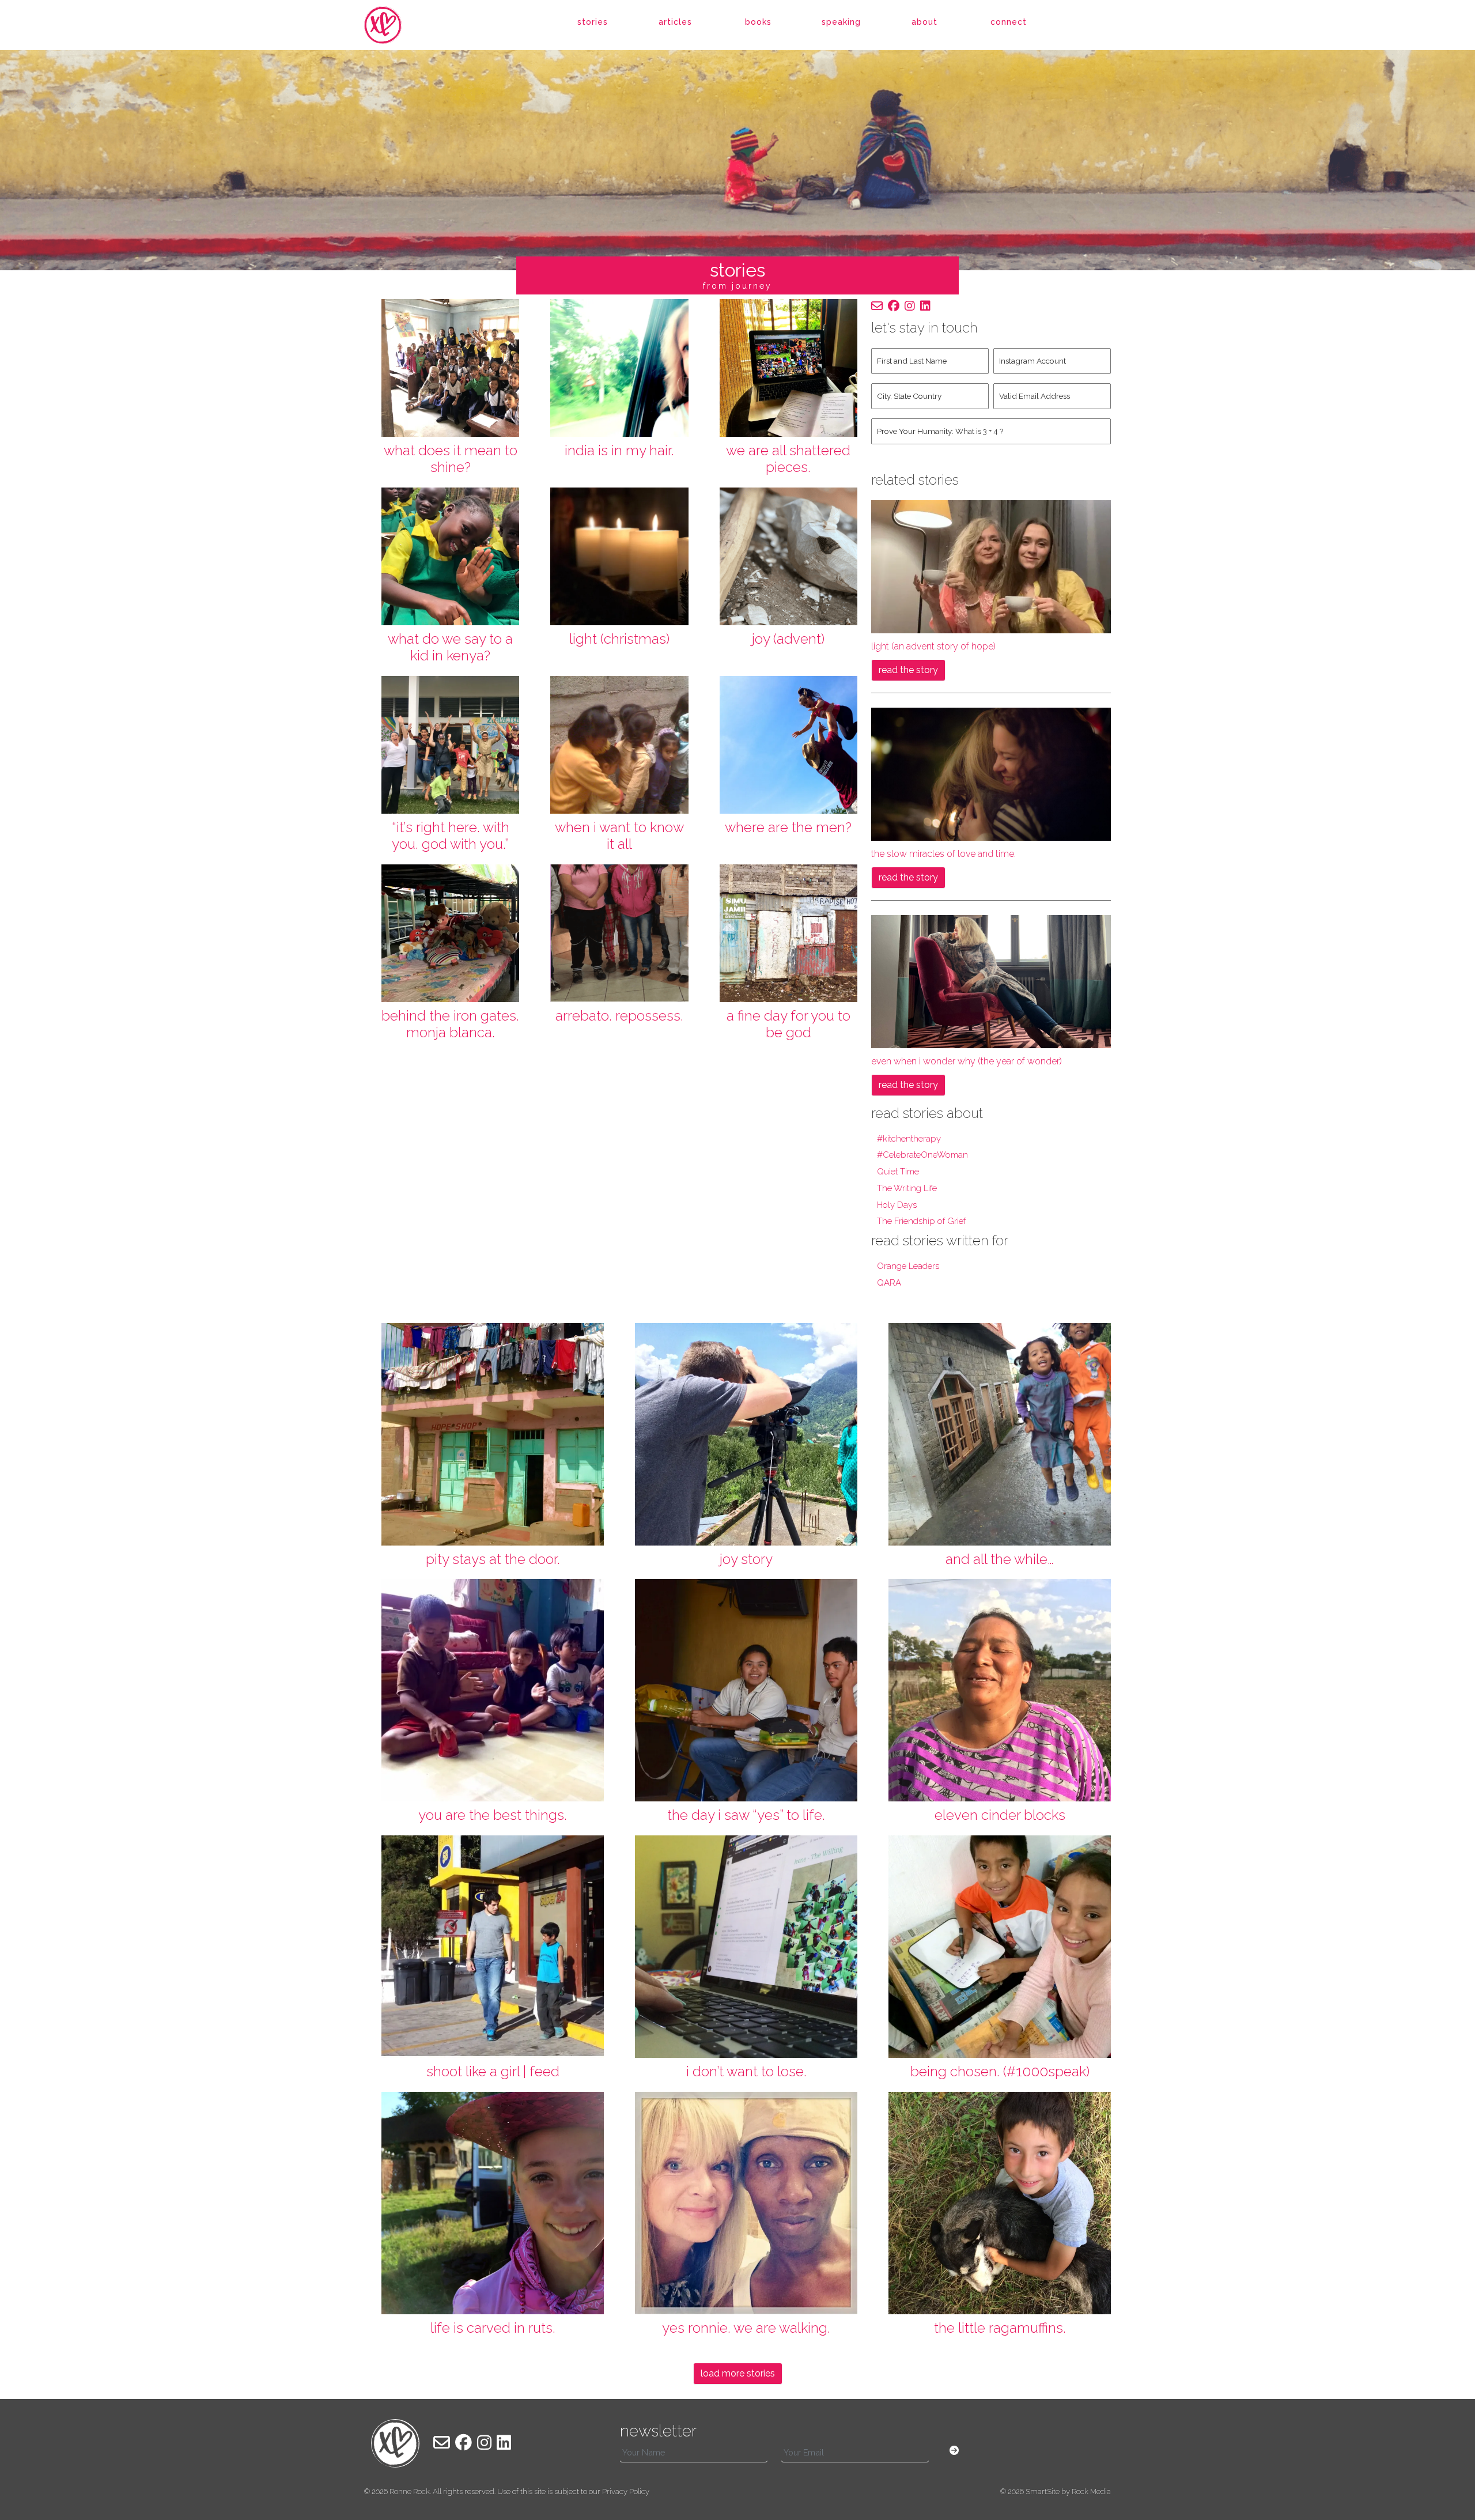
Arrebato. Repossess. (619, 1016)
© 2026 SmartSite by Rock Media (1056, 2491)
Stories (593, 22)
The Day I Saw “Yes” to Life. (746, 1815)
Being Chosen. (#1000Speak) (1000, 2071)
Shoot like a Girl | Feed (493, 2071)
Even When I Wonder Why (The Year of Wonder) (967, 1061)
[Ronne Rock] (395, 25)
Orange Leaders (908, 1266)
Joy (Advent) (788, 639)
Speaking (841, 22)
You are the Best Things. (493, 1815)
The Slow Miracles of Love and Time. (943, 854)
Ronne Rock (410, 2491)
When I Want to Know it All (619, 836)
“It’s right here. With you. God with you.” (451, 836)
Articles (675, 22)
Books (758, 22)
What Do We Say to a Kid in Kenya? (450, 647)
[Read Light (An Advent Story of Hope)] (991, 566)
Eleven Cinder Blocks (1000, 1815)
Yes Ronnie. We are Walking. (746, 2328)
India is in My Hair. (619, 450)
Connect (1009, 22)
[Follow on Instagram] (910, 306)
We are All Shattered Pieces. (788, 459)
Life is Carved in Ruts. (493, 2328)
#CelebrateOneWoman (922, 1155)
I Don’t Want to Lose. (746, 2071)
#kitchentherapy (909, 1139)
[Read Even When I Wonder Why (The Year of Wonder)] (991, 981)
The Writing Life (907, 1188)
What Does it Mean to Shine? (451, 459)
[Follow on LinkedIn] (925, 306)
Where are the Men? (788, 827)
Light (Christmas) (619, 639)
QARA (889, 1283)
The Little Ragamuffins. (1000, 2328)
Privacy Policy (626, 2491)
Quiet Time (898, 1172)
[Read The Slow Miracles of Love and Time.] (991, 773)
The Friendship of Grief (921, 1221)
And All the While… (1000, 1559)
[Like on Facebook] (894, 306)
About (924, 22)
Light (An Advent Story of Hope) (933, 646)
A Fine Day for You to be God (788, 1024)
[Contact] (877, 306)
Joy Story (746, 1559)
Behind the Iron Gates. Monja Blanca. (450, 1024)
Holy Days (897, 1205)
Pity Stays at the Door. (493, 1559)
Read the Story (908, 670)
